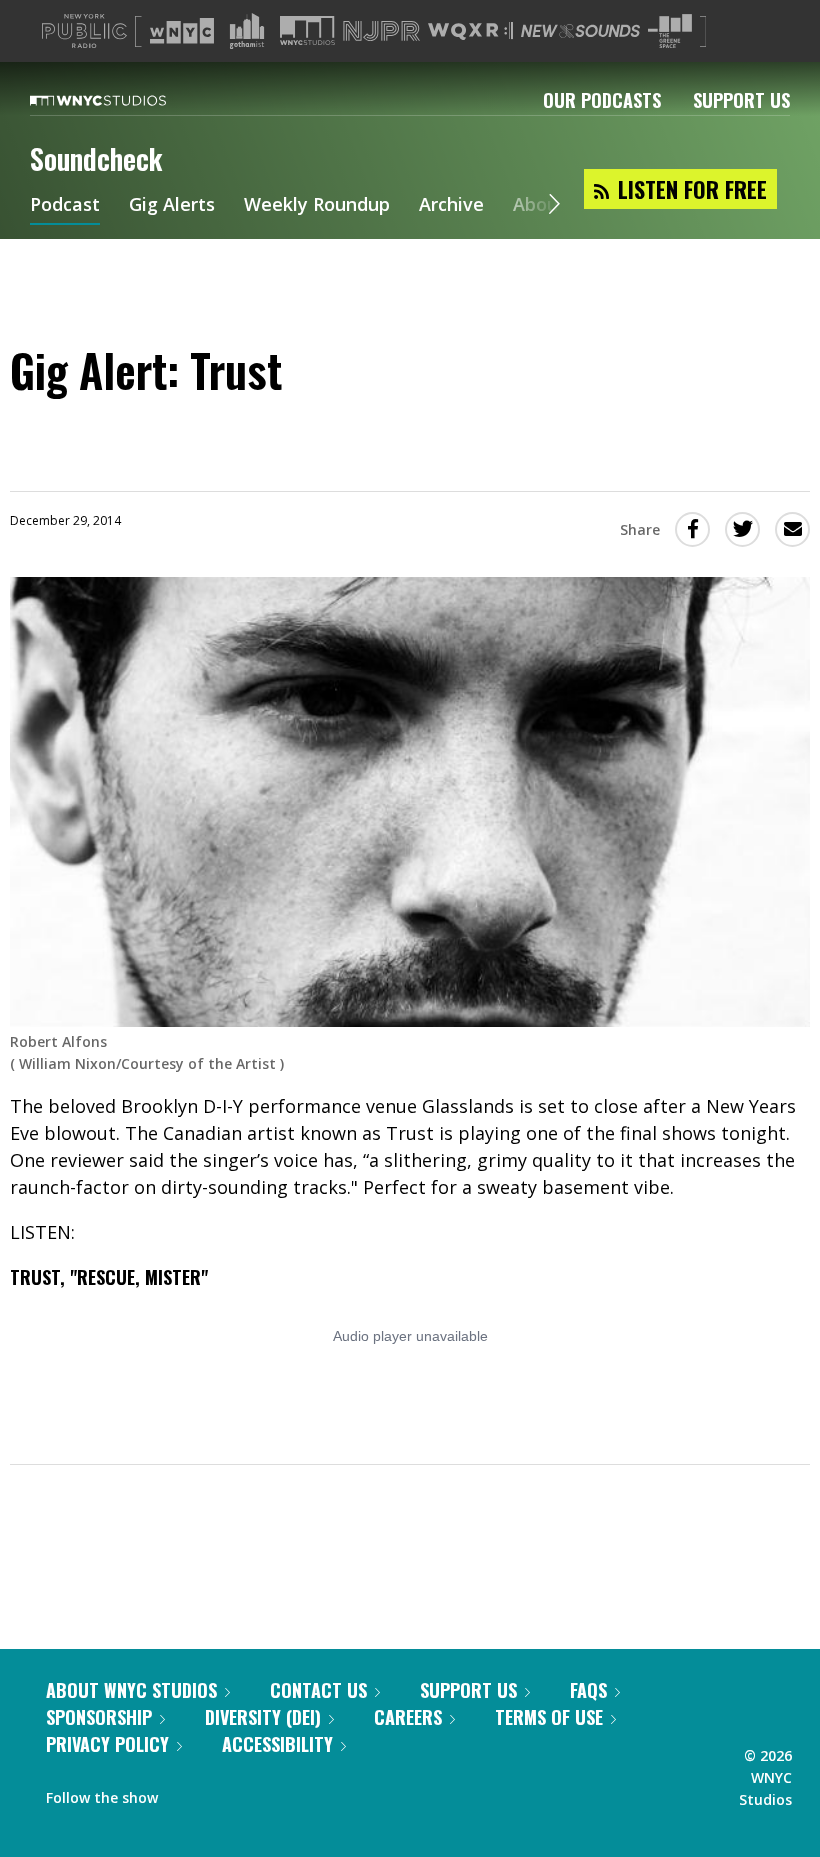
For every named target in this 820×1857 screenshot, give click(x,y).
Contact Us (318, 1690)
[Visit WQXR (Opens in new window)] (470, 31)
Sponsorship (99, 1717)
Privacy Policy (107, 1744)
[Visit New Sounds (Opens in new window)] (580, 31)
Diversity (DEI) (263, 1717)
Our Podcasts (602, 100)
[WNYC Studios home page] (123, 100)
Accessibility (277, 1744)
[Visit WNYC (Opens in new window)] (182, 31)
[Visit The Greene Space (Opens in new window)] (670, 31)
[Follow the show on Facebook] (187, 1793)
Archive (451, 206)
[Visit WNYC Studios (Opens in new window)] (307, 30)
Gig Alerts (172, 206)
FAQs (588, 1690)
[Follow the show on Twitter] (226, 1793)
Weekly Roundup (317, 206)
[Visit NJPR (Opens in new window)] (381, 31)
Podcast (65, 206)
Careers (408, 1717)
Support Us (741, 100)
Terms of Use (549, 1717)
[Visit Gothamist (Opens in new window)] (247, 31)
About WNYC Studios (131, 1690)
